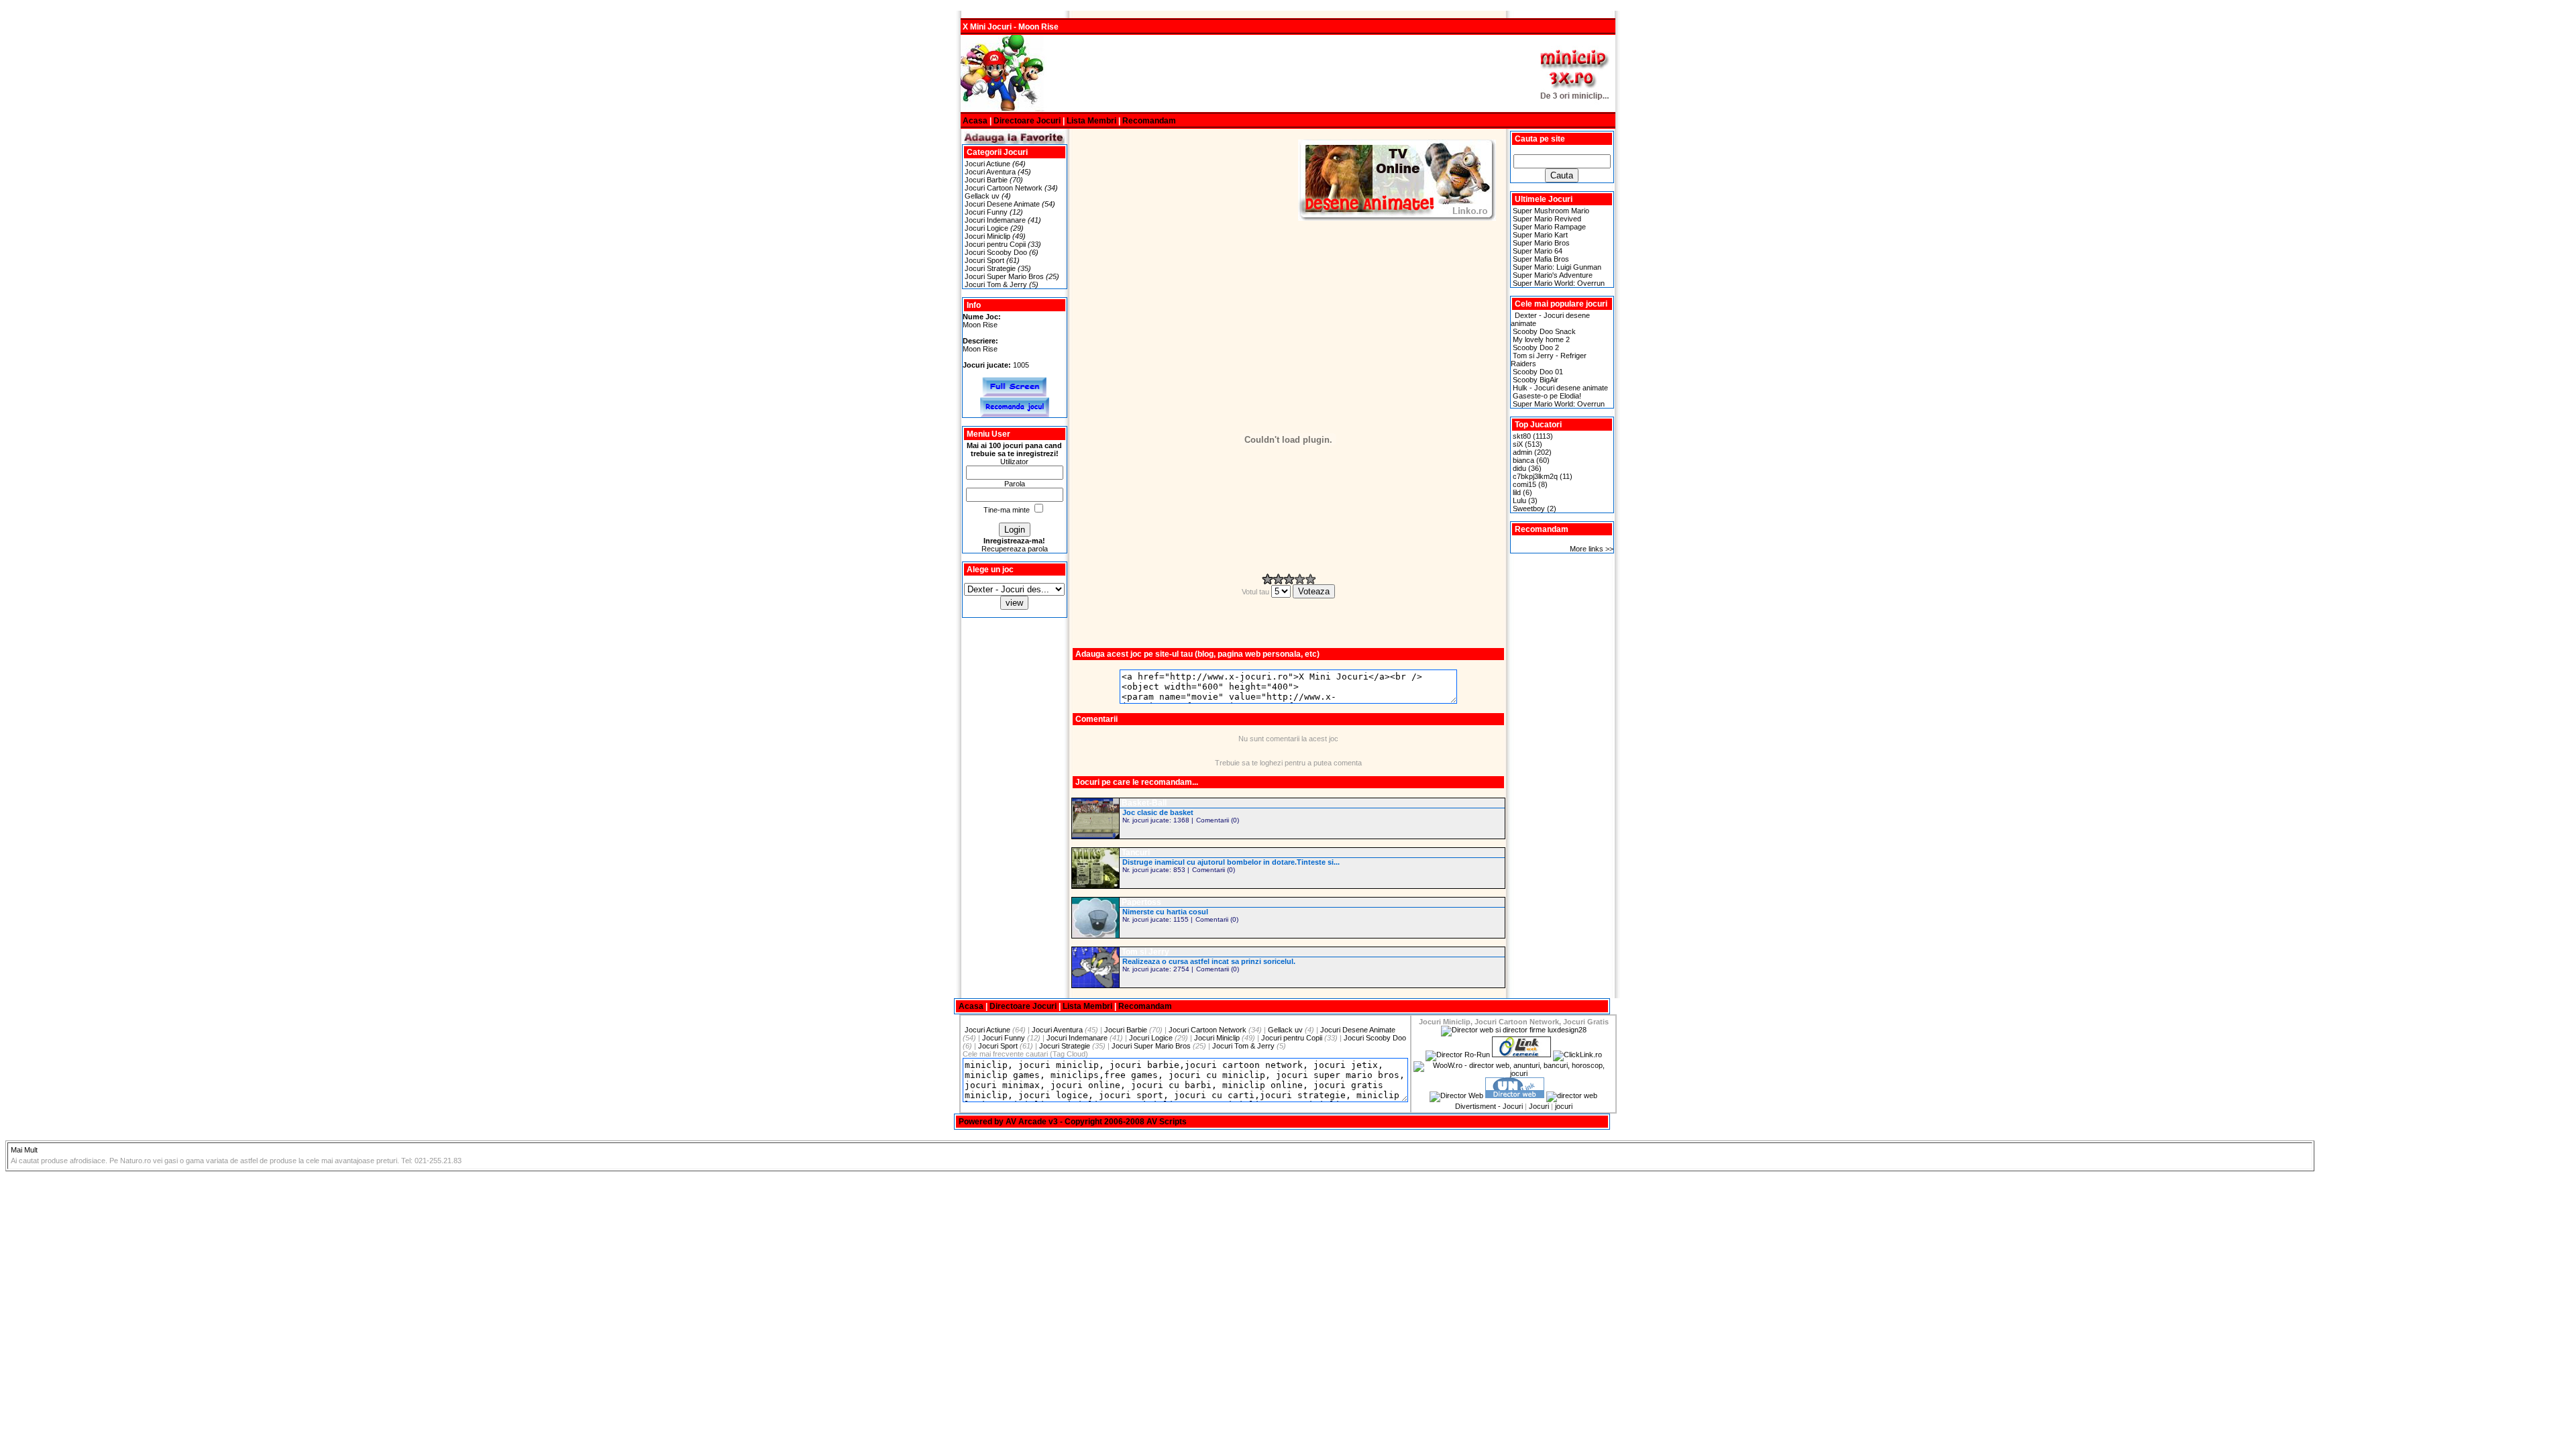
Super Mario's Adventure (1553, 275)
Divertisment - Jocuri (1489, 1106)
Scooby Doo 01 (1538, 372)
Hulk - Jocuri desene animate (1560, 388)
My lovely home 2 (1541, 339)
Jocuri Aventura (990, 172)
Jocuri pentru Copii (995, 244)
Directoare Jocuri (1027, 121)
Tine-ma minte (1007, 510)
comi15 (1524, 484)
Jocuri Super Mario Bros (1004, 276)
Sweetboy (1529, 508)
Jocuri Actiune (987, 164)
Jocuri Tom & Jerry (996, 284)
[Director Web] (1577, 1055)
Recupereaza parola (1015, 549)
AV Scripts (1167, 1122)
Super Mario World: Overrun (1559, 283)
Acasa (975, 121)
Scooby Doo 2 (1536, 347)
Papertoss (1141, 902)
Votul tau (1256, 592)
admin (1522, 452)
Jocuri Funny (986, 212)
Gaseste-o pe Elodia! (1547, 396)
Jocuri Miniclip (987, 236)
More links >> (1592, 549)
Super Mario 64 (1538, 251)
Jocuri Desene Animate (1002, 204)
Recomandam (1149, 121)
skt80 (1522, 436)
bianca (1523, 460)
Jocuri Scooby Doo (996, 252)
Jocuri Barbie (986, 180)
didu (1519, 468)
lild (1517, 492)
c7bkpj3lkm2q (1535, 476)
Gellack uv (982, 196)
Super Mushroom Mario (1551, 211)
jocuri (1564, 1106)
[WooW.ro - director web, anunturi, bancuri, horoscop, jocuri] (1513, 1073)
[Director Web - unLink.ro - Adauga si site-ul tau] (1515, 1095)
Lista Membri (1091, 121)
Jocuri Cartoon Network (1004, 188)
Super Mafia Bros (1541, 259)
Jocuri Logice (986, 228)
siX (1518, 444)
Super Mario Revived (1547, 219)
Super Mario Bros (1541, 243)
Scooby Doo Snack (1544, 331)
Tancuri (1136, 853)
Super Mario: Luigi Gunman (1557, 267)
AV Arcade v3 (1032, 1122)
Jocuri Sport (984, 260)
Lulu (1519, 500)
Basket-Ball (1144, 803)
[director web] (1456, 1095)
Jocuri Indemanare (995, 220)
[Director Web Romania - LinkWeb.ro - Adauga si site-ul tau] (1521, 1055)
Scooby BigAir (1536, 380)
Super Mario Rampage (1549, 227)
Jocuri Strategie (990, 268)
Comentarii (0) (1218, 820)
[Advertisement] (1288, 74)
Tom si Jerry (1145, 952)
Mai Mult (24, 1150)
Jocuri (1539, 1106)
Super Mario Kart (1540, 235)
